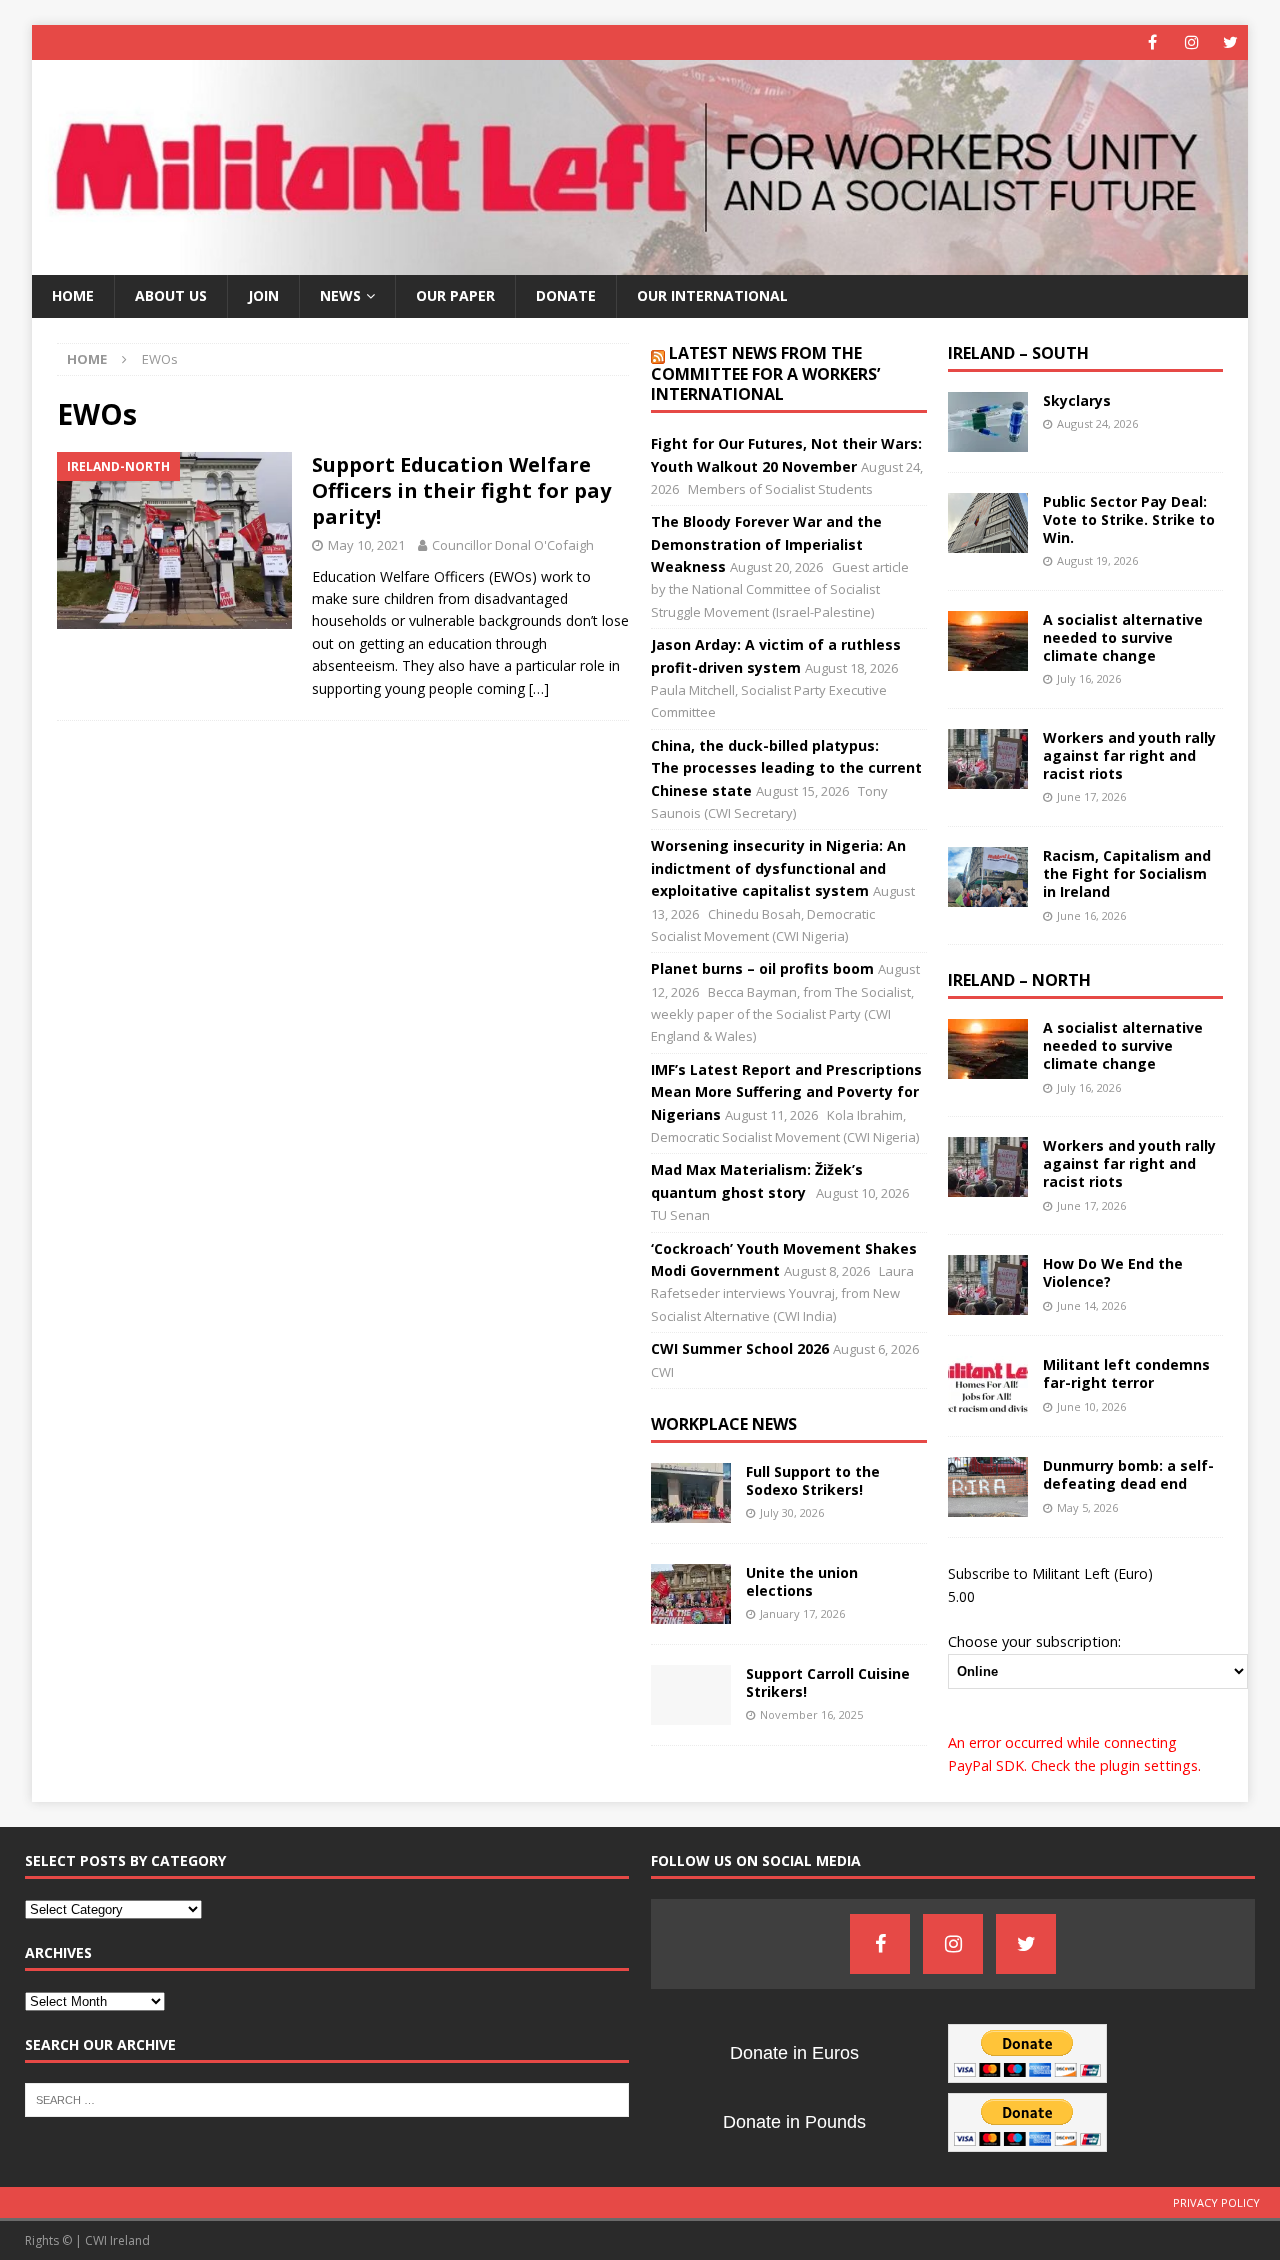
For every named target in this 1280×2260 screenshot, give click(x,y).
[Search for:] (327, 2098)
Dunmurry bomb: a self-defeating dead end (1128, 1474)
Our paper (455, 295)
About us (171, 295)
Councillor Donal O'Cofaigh (513, 545)
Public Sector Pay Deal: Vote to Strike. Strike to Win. (1129, 519)
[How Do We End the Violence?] (988, 1285)
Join (263, 295)
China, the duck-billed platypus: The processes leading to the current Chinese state (786, 768)
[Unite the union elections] (691, 1594)
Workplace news (724, 1424)
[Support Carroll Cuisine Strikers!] (691, 1695)
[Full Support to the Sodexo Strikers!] (691, 1493)
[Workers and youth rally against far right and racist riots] (988, 759)
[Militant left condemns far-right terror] (988, 1386)
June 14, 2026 (1091, 1305)
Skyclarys (1077, 400)
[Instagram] (1191, 42)
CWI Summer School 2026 (740, 1348)
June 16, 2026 (1091, 915)
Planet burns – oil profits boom (762, 968)
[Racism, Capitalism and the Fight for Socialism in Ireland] (988, 877)
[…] (539, 688)
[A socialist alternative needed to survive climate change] (988, 641)
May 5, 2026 (1087, 1507)
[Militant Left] (640, 263)
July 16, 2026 (1089, 678)
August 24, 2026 (1097, 423)
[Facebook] (1152, 42)
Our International (712, 295)
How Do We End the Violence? (1113, 1272)
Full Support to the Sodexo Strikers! (813, 1480)
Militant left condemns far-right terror (1126, 1373)
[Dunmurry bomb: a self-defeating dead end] (988, 1487)
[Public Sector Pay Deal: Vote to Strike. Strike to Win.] (988, 523)
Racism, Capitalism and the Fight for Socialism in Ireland (1127, 873)
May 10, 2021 (366, 545)
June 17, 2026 (1091, 796)
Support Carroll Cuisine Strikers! (828, 1682)
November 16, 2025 (811, 1714)
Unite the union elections (802, 1581)
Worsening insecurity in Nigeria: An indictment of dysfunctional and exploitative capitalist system (778, 868)
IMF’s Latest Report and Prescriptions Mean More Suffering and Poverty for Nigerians (786, 1092)
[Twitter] (1230, 42)
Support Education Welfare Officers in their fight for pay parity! (461, 490)
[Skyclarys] (988, 422)
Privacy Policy (1216, 2202)
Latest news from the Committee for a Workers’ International (765, 374)
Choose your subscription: (1034, 1641)
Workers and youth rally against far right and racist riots (1129, 755)
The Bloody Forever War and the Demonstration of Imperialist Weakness (766, 544)
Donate (566, 295)
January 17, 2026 (802, 1613)
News (340, 295)
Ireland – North (1019, 980)
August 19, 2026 (1097, 560)
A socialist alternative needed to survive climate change (1123, 637)
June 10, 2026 (1091, 1406)
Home (73, 295)
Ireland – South (1018, 353)
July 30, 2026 (792, 1512)
